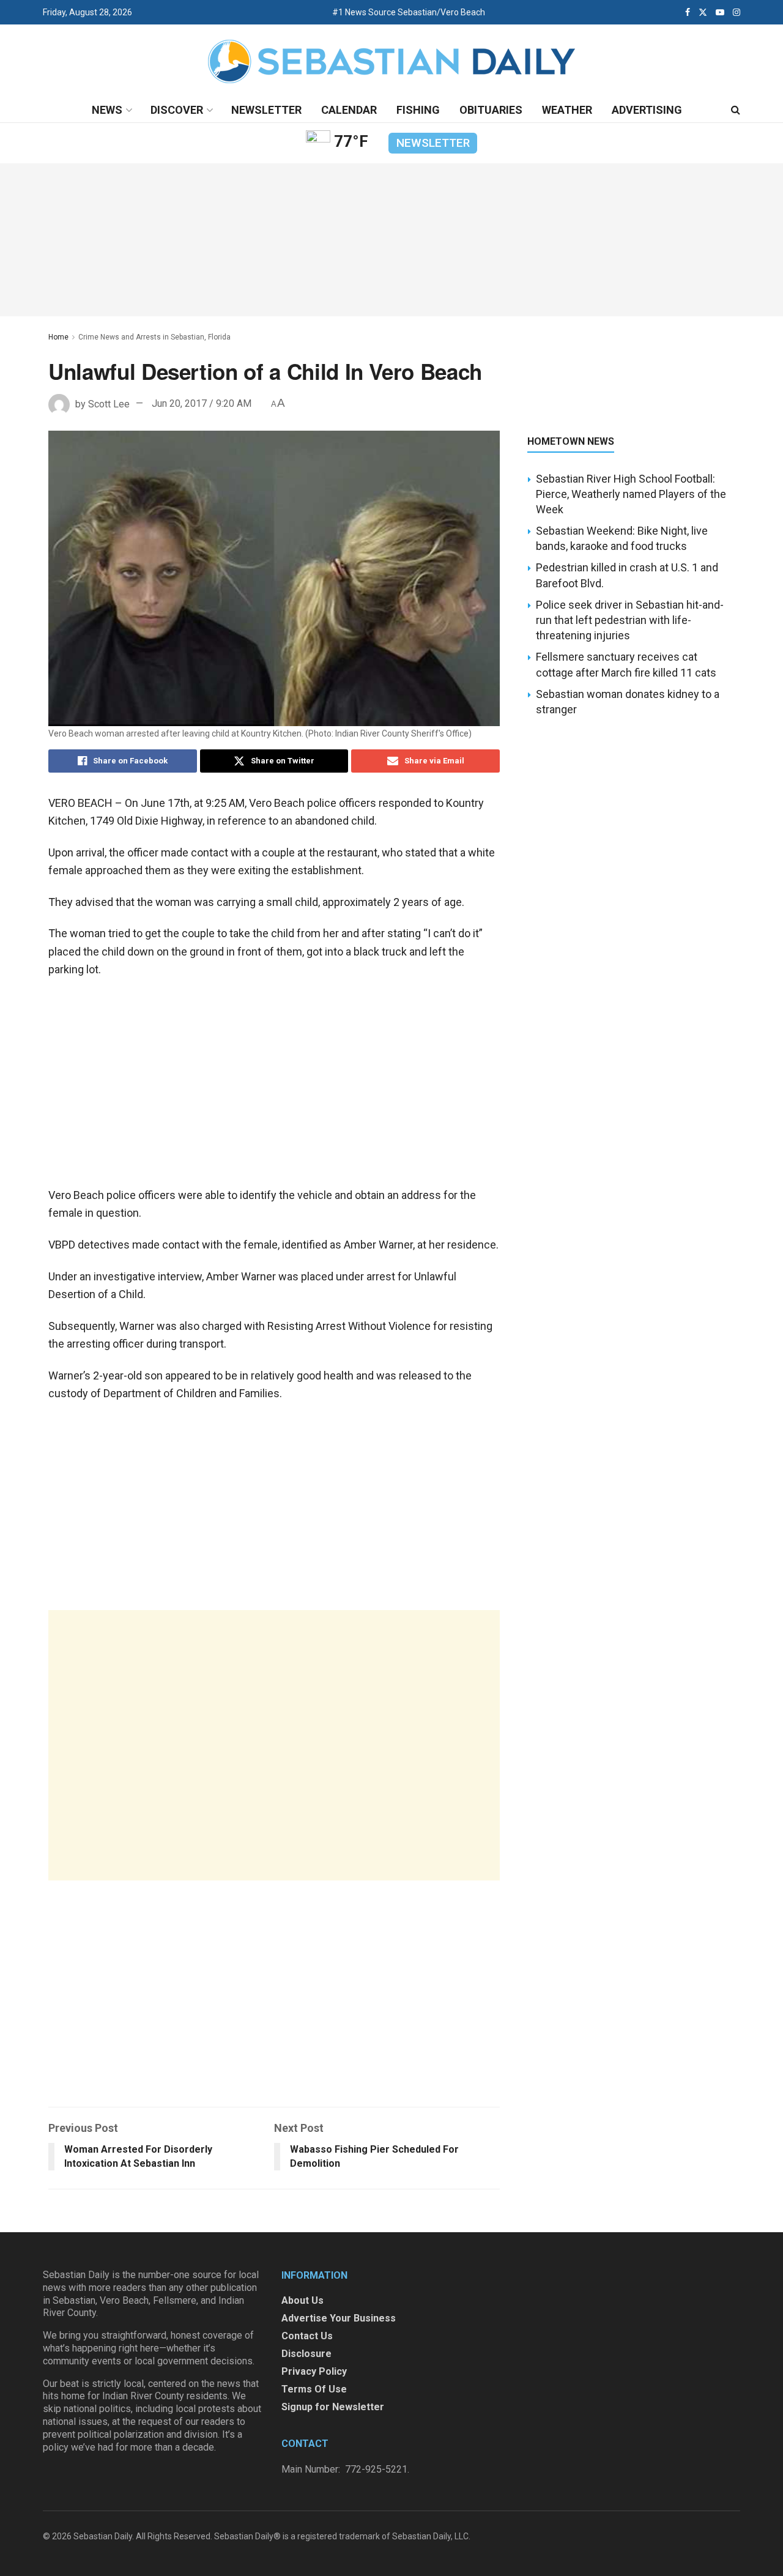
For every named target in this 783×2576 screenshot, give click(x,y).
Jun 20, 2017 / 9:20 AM (202, 403)
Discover (177, 110)
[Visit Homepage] (391, 61)
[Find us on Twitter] (703, 12)
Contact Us (307, 2336)
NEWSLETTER (433, 143)
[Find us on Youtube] (720, 12)
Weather (567, 110)
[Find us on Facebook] (688, 12)
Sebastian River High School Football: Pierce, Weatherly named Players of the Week (631, 494)
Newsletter (266, 110)
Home (58, 337)
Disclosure (306, 2354)
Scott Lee (109, 403)
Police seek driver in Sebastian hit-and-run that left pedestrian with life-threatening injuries (630, 620)
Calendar (349, 110)
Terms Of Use (314, 2389)
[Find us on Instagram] (737, 12)
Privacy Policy (314, 2371)
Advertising (647, 110)
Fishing (418, 110)
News (107, 110)
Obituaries (491, 110)
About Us (302, 2300)
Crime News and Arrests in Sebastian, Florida (154, 337)
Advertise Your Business (339, 2318)
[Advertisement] (274, 1745)
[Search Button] (736, 110)
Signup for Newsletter (333, 2407)
